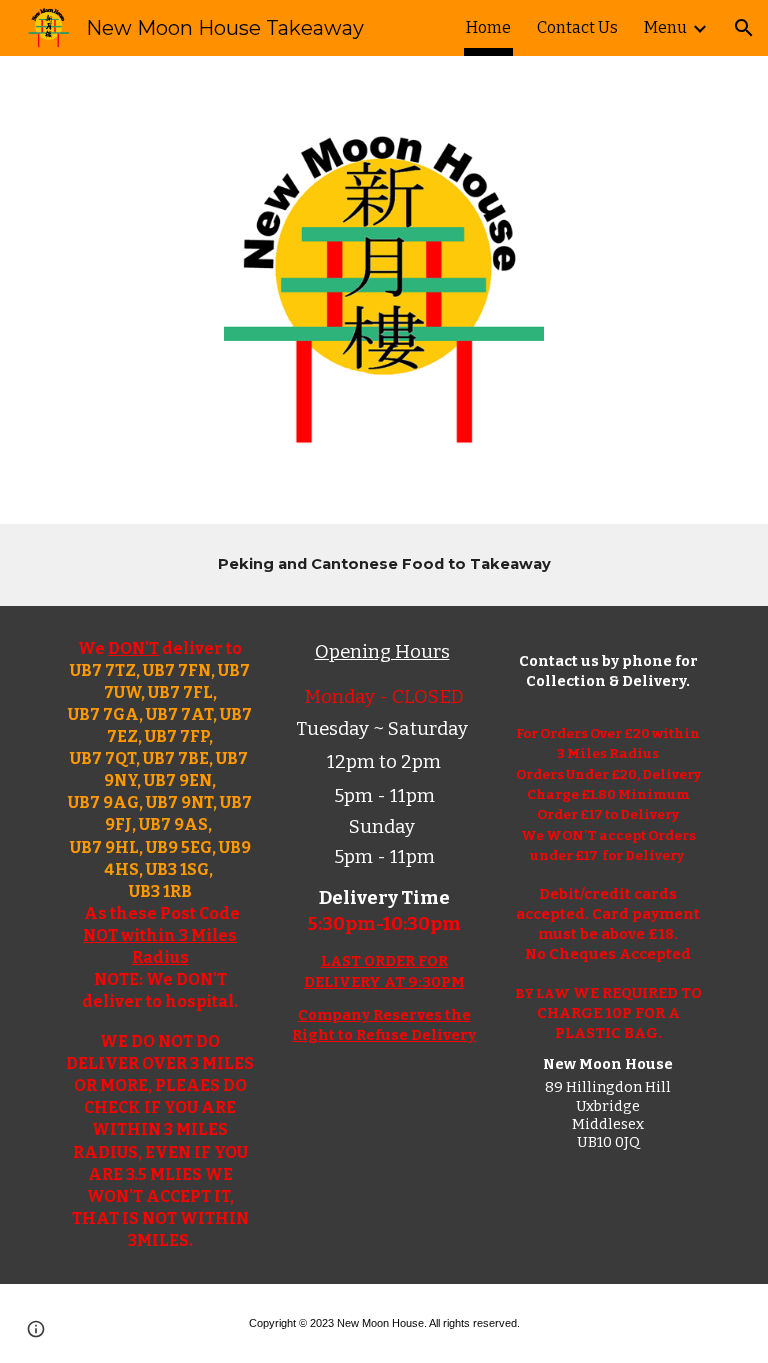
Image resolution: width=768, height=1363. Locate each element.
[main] (383, 565)
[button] (744, 28)
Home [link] (488, 27)
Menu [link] (665, 27)
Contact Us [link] (577, 27)
